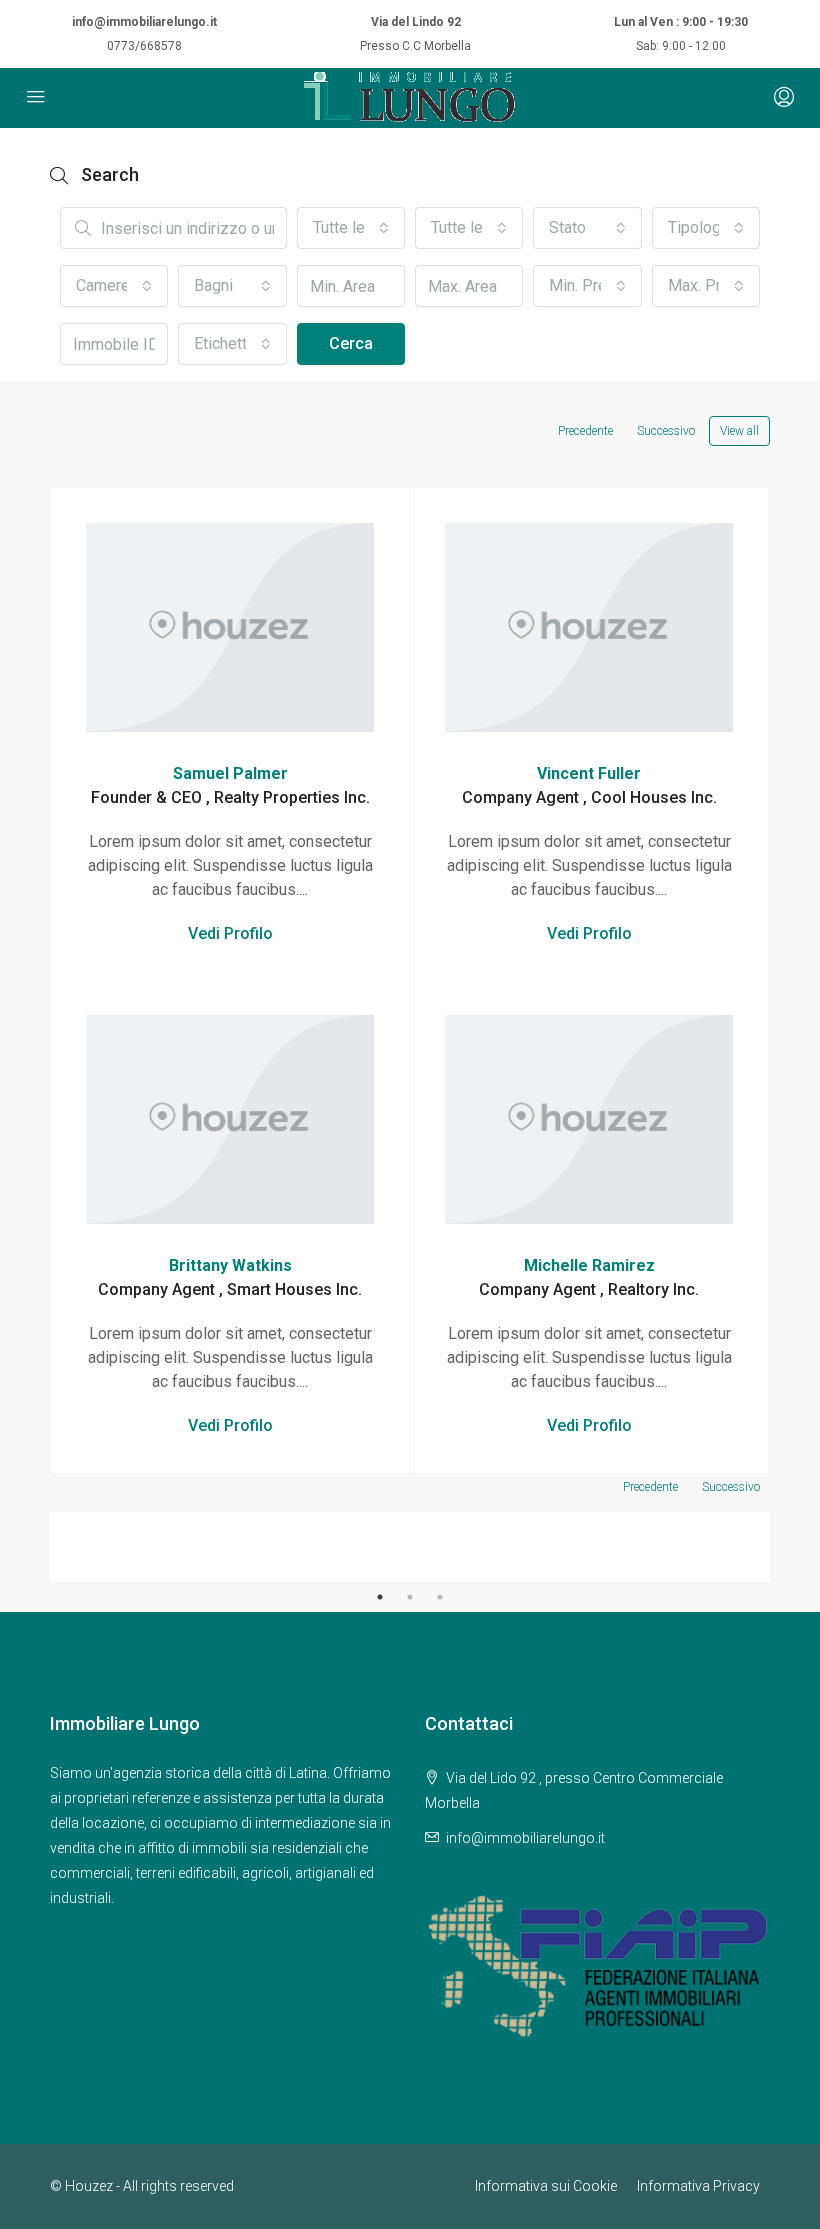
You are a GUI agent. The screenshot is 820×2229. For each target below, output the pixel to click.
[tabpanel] (230, 1547)
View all (739, 431)
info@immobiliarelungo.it (144, 22)
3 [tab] (440, 1597)
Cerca (351, 343)
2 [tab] (410, 1597)
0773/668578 (144, 46)
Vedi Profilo (230, 933)
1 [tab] (380, 1597)
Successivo (666, 431)
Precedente (585, 431)
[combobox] (351, 228)
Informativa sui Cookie (546, 2186)
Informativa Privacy (698, 2186)
